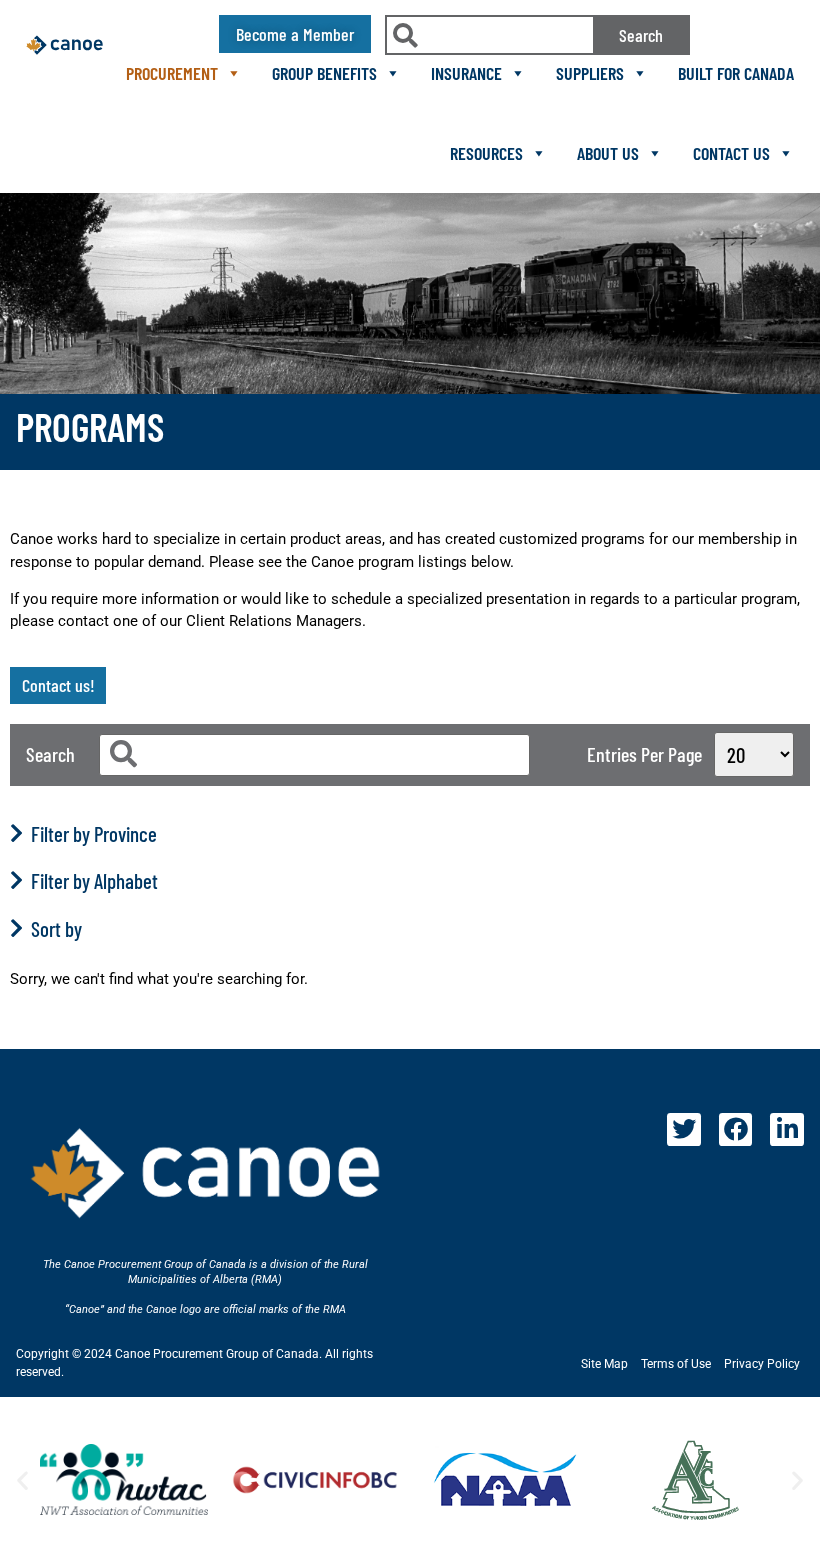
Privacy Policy (762, 1364)
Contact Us (731, 153)
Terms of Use (676, 1364)
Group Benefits (324, 73)
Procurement (172, 73)
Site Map (604, 1364)
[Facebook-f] (736, 1130)
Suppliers (590, 73)
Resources (486, 153)
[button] (22, 1479)
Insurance (466, 73)
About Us (608, 153)
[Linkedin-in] (787, 1130)
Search (641, 35)
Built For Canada (736, 73)
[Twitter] (684, 1130)
